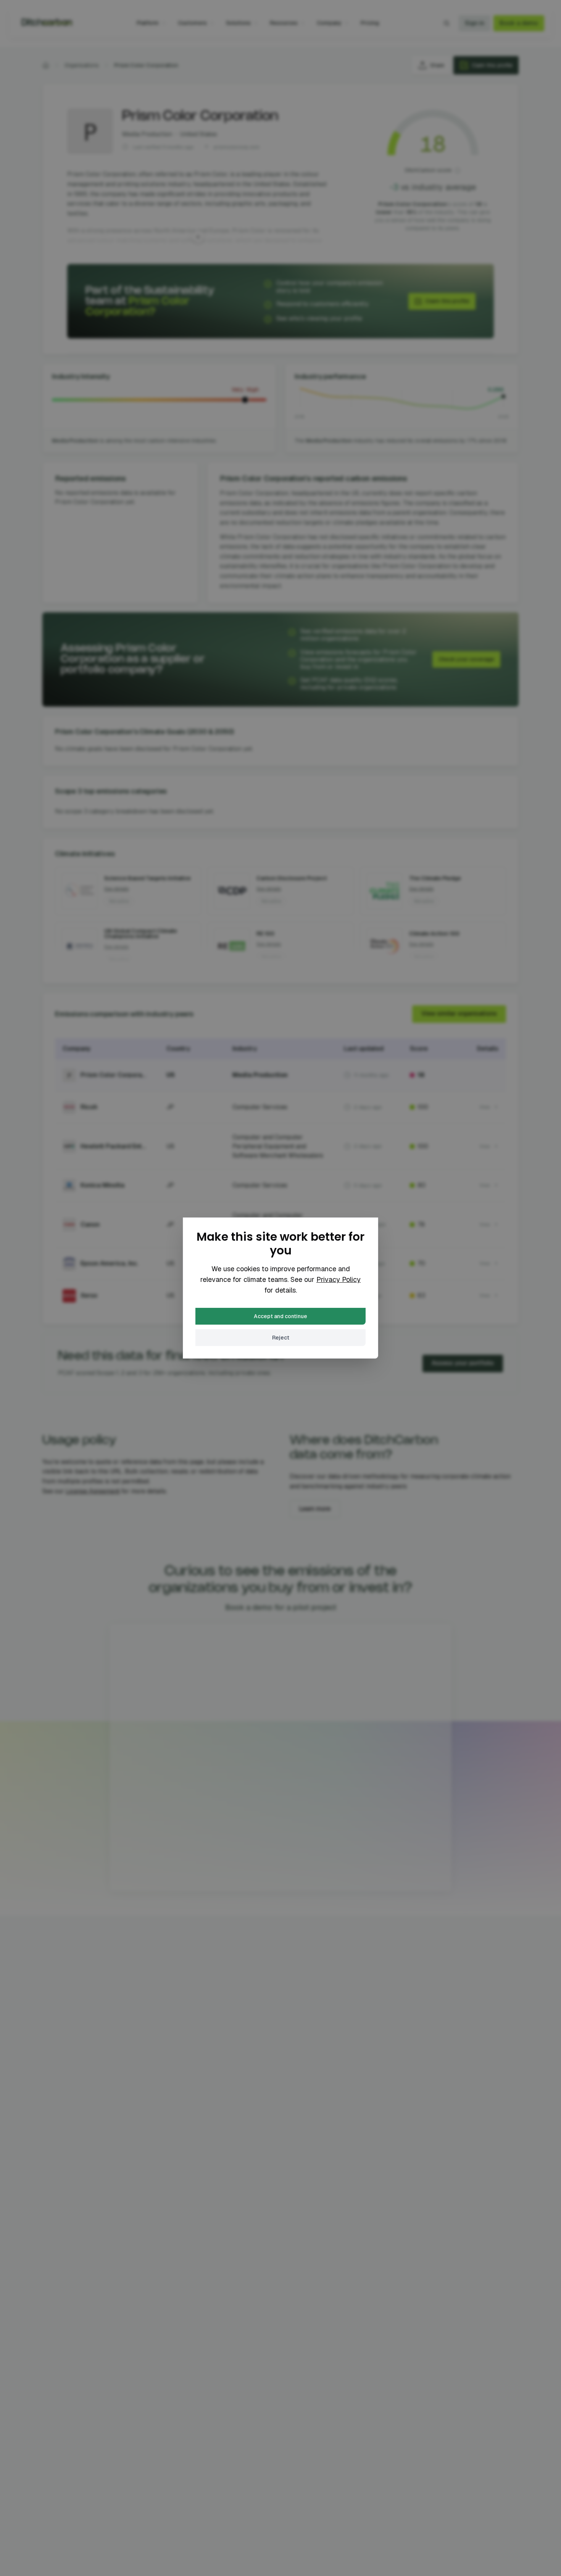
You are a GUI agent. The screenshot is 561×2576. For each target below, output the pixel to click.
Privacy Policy (339, 1279)
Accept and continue (280, 1316)
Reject (281, 1338)
